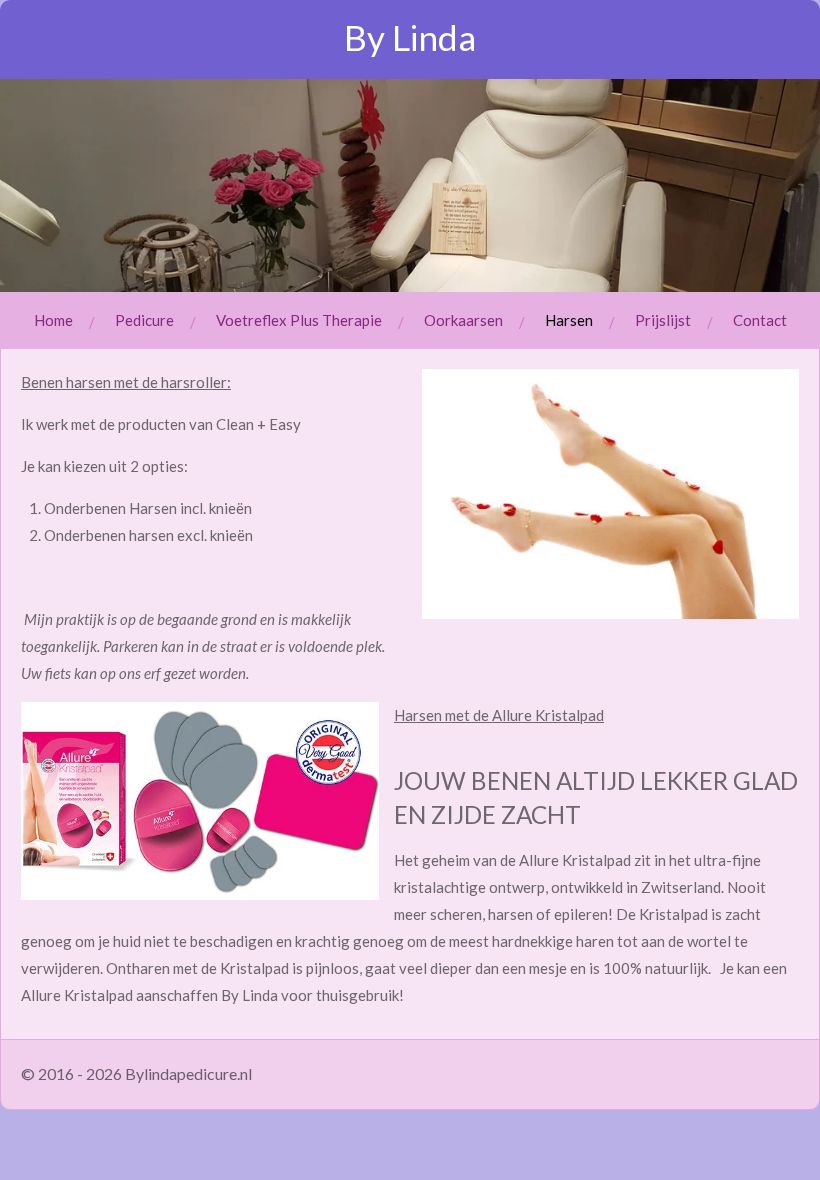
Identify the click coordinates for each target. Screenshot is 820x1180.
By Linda (410, 37)
